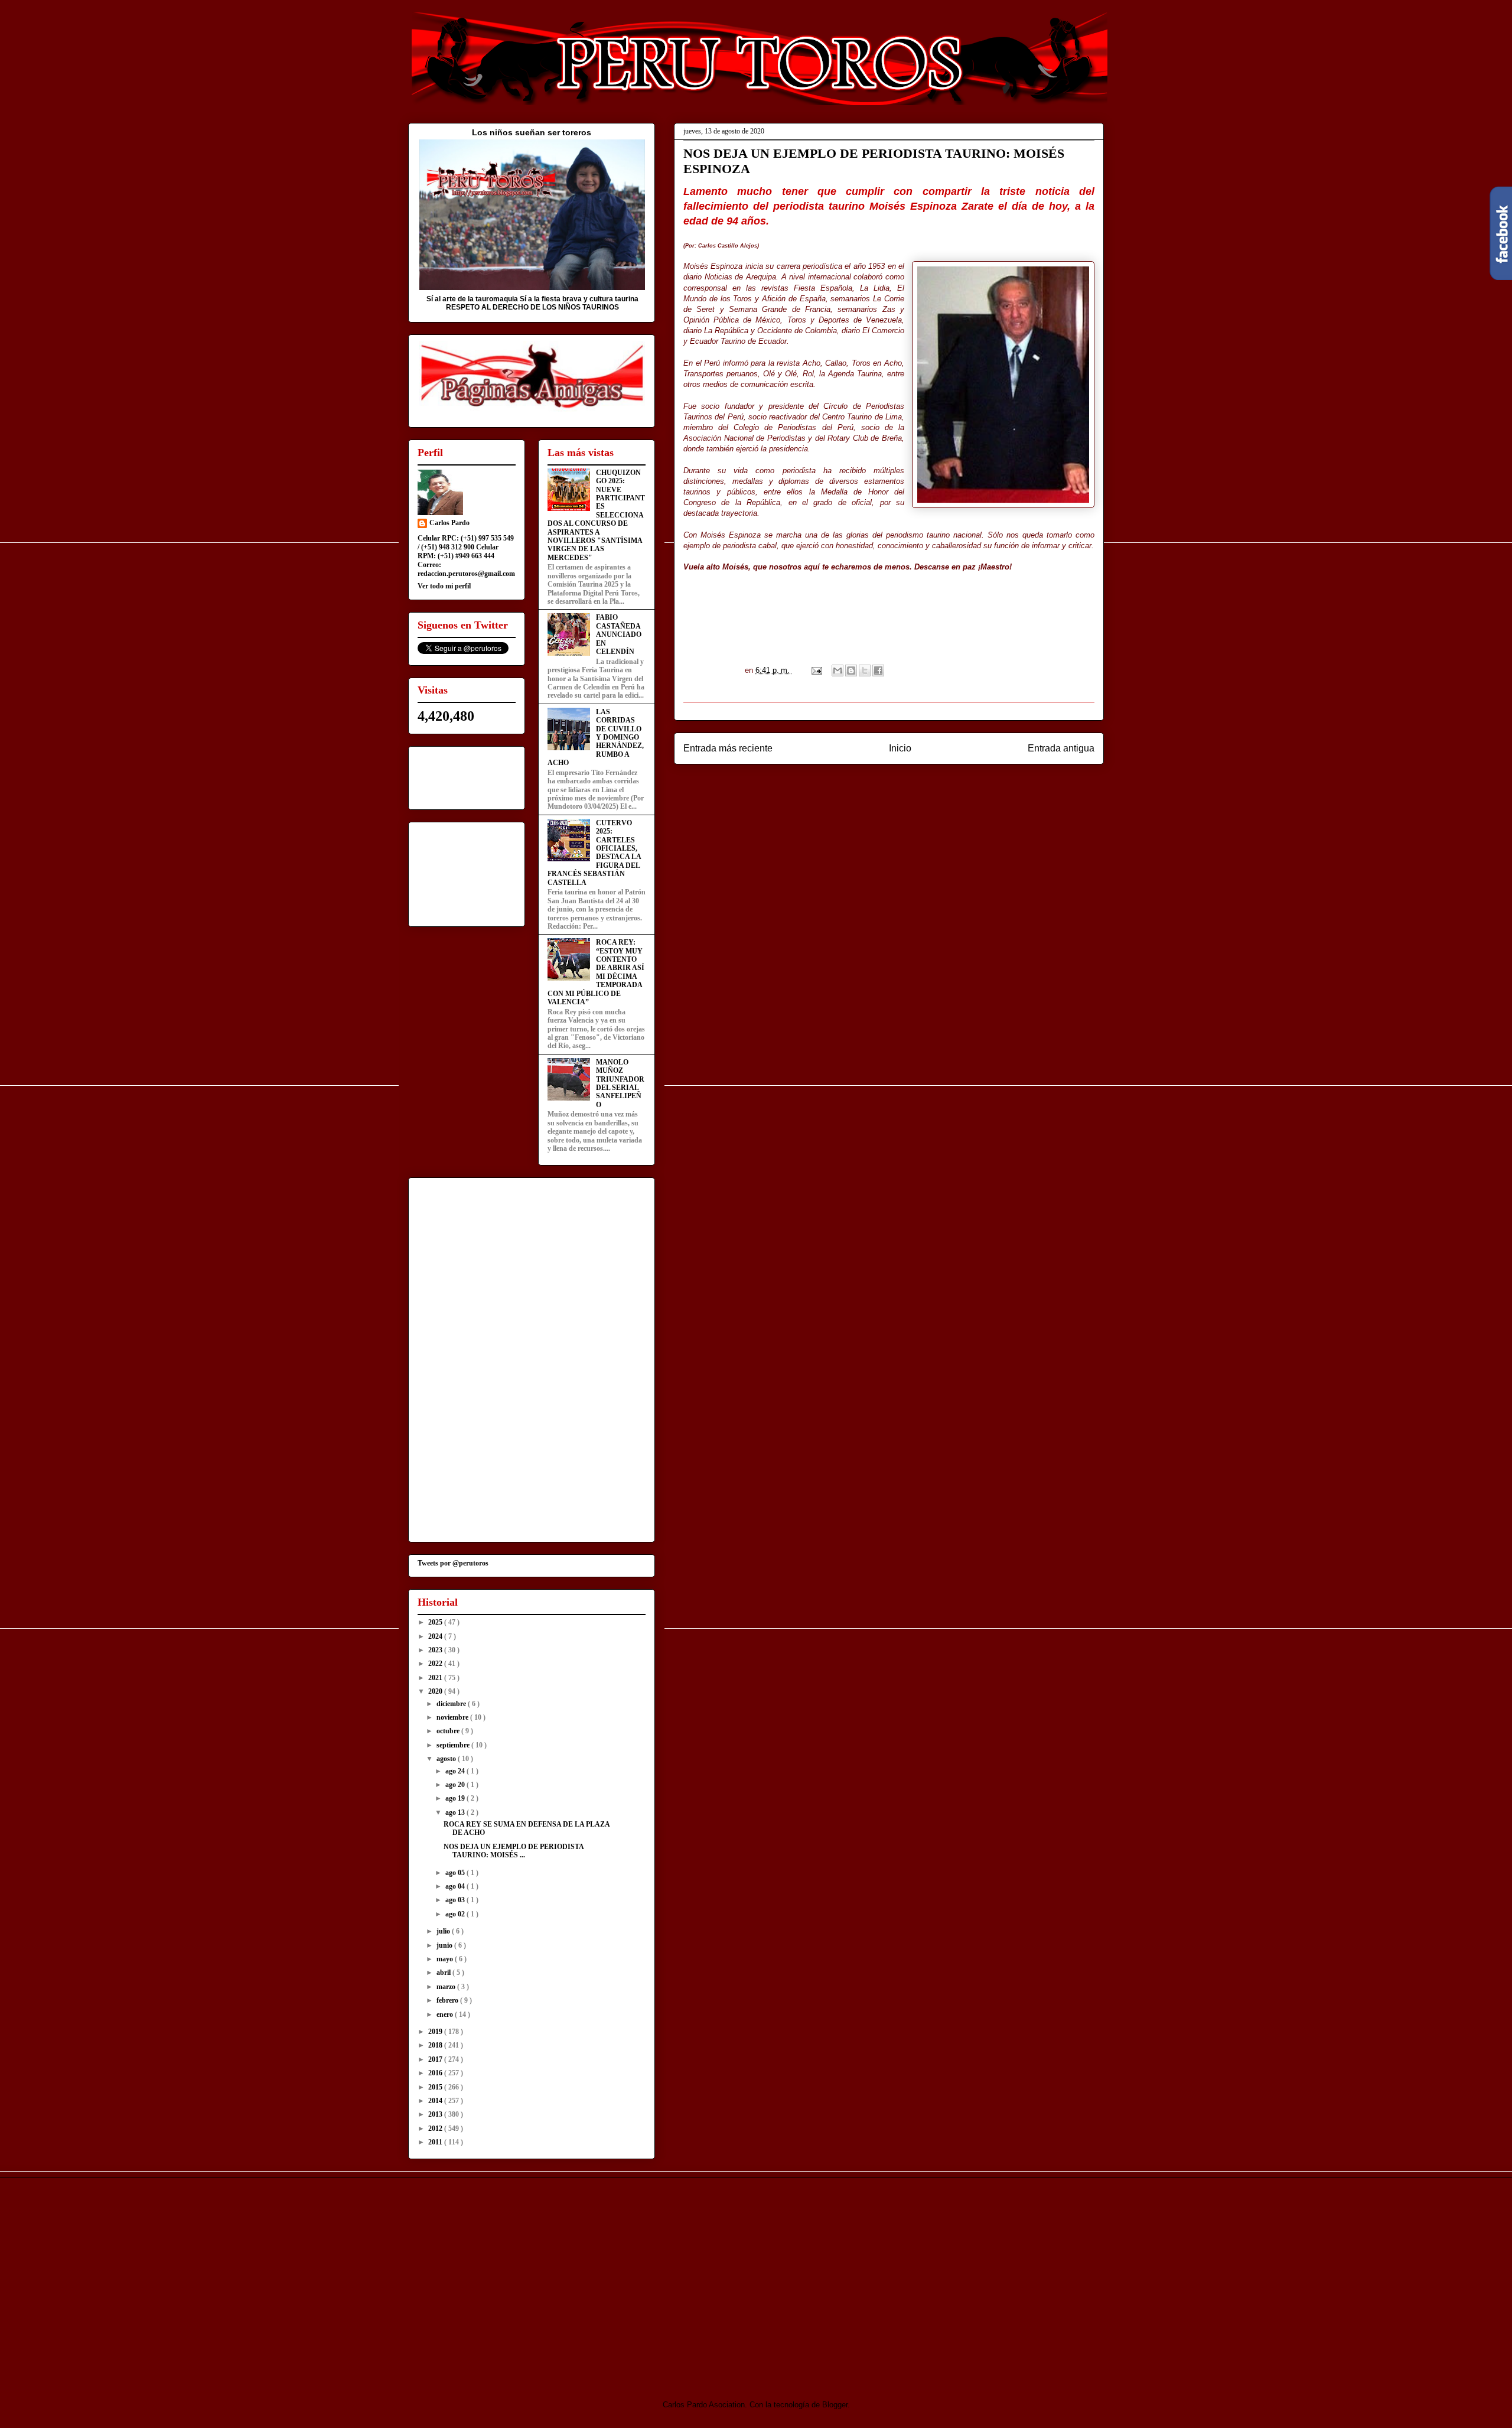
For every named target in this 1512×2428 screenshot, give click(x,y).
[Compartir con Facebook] (878, 671)
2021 (436, 1678)
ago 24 (456, 1771)
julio (444, 1931)
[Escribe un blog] (851, 671)
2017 (436, 2059)
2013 (436, 2114)
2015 (436, 2087)
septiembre (454, 1745)
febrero (448, 2000)
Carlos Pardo (449, 523)
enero (446, 2014)
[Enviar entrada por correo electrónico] (816, 670)
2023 (436, 1650)
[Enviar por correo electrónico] (838, 671)
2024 (436, 1636)
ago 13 (456, 1812)
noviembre (453, 1717)
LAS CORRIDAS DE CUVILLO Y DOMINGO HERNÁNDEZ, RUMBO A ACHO (596, 737)
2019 (436, 2032)
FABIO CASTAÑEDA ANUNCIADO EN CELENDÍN (619, 634)
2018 (436, 2045)
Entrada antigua (1061, 748)
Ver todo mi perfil (444, 586)
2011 (436, 2142)
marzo (447, 1987)
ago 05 (456, 1873)
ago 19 (456, 1798)
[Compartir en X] (865, 671)
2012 (436, 2128)
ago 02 (456, 1914)
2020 (436, 1691)
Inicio (900, 748)
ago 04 (456, 1886)
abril (444, 1973)
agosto (447, 1759)
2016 (436, 2073)
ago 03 (456, 1900)
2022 (436, 1664)
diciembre (452, 1704)
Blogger (835, 2405)
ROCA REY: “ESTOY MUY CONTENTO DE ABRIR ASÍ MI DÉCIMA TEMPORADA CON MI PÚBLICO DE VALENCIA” (596, 972)
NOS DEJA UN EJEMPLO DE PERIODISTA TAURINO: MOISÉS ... (514, 1851)
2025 (436, 1622)
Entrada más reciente (728, 748)
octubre (449, 1731)
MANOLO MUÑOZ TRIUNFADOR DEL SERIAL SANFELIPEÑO (620, 1083)
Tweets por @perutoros (453, 1563)
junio (445, 1945)
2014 (436, 2101)
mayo (446, 1959)
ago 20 (456, 1785)
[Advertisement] (507, 2278)
